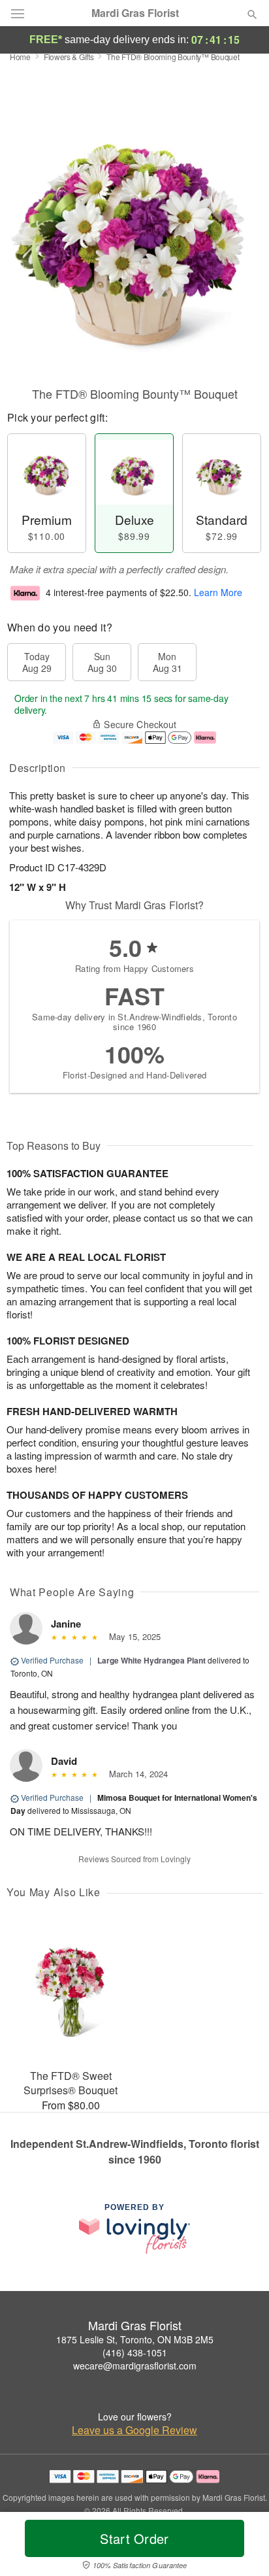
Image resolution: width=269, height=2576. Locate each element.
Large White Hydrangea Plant (151, 1660)
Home (20, 57)
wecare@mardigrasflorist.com (135, 2366)
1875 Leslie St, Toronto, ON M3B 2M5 (135, 2339)
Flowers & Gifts (69, 57)
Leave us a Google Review (134, 2430)
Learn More (218, 592)
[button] (241, 2547)
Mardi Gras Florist (135, 13)
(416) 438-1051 (135, 2352)
